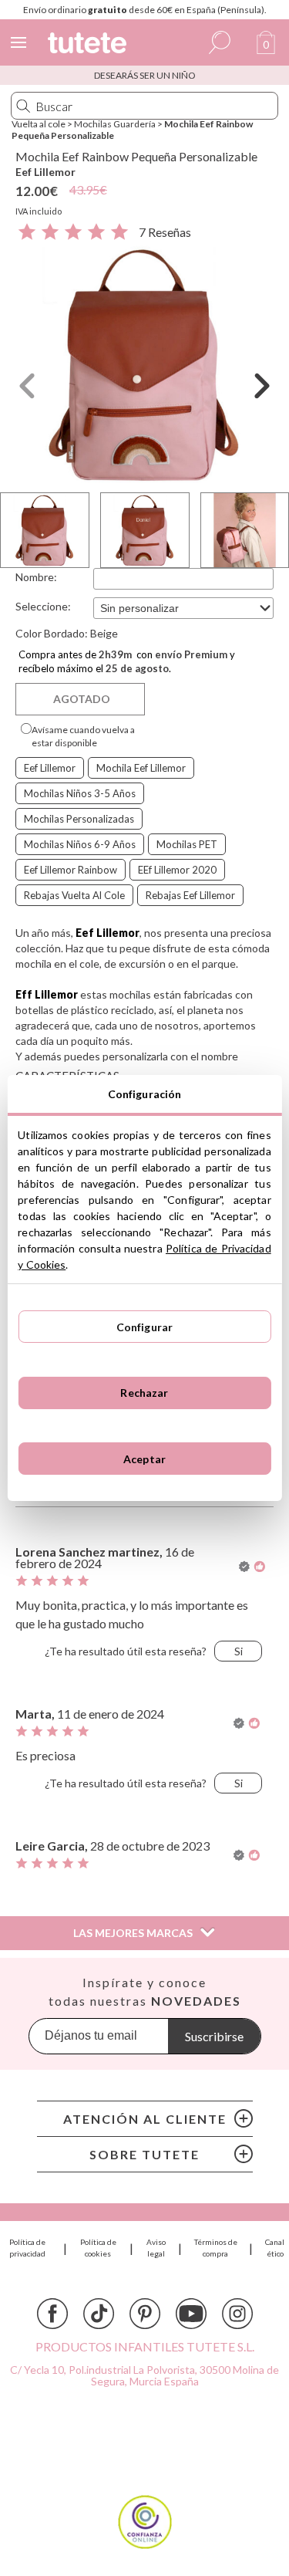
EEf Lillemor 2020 (177, 870)
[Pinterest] (145, 2314)
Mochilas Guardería (115, 124)
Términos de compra (216, 2248)
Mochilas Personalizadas (79, 819)
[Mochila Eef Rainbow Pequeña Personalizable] (144, 364)
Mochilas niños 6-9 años (80, 844)
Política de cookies (98, 2248)
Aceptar (144, 1459)
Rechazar (144, 1393)
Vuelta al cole (39, 124)
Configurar (144, 1327)
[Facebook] (52, 2314)
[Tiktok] (99, 2314)
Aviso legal (156, 2248)
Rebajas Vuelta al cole (74, 895)
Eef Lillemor (45, 172)
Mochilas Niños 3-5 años (80, 793)
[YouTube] (191, 2314)
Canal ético (275, 2248)
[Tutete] (89, 45)
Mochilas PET (187, 844)
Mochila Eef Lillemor (141, 768)
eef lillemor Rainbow (71, 870)
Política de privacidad (27, 2248)
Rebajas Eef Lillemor (190, 895)
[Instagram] (237, 2314)
